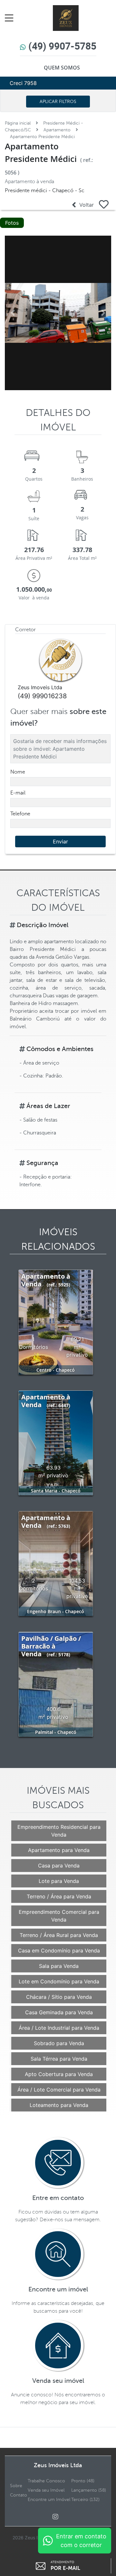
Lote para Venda (59, 1881)
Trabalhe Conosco (46, 2481)
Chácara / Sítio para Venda (59, 1997)
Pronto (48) (83, 2481)
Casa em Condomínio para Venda (59, 1951)
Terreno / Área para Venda (59, 1896)
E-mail (18, 793)
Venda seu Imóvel (46, 2490)
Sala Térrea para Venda (59, 2059)
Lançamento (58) (89, 2490)
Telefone (20, 814)
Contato (19, 2495)
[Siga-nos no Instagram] (58, 2517)
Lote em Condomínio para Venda (59, 1981)
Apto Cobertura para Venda (59, 2074)
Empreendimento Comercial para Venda (59, 1916)
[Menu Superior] (11, 18)
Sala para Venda (59, 1966)
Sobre (16, 2486)
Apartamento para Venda (59, 1850)
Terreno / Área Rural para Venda (59, 1935)
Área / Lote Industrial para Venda (59, 2028)
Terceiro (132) (85, 2500)
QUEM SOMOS (62, 68)
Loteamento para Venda (59, 2105)
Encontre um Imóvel (49, 2500)
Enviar (60, 841)
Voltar (85, 205)
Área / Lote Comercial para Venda (59, 2090)
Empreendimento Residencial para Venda (59, 1831)
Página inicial (18, 123)
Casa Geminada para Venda (59, 2012)
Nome (18, 772)
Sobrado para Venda (59, 2043)
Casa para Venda (59, 1866)
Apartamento (57, 130)
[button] (13, 313)
